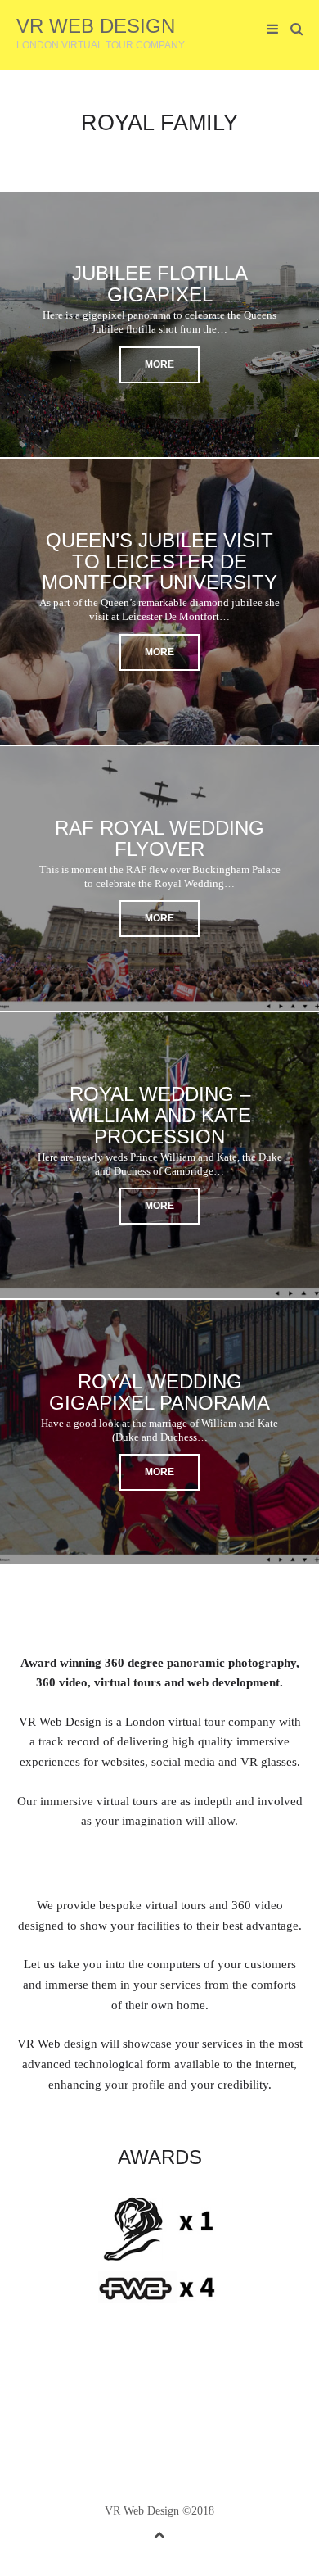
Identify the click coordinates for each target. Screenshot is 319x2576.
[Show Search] (292, 29)
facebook (122, 2399)
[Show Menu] (268, 29)
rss (223, 2399)
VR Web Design (96, 26)
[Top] (159, 2532)
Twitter (97, 2399)
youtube (198, 2399)
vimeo (173, 2399)
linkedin (147, 2399)
